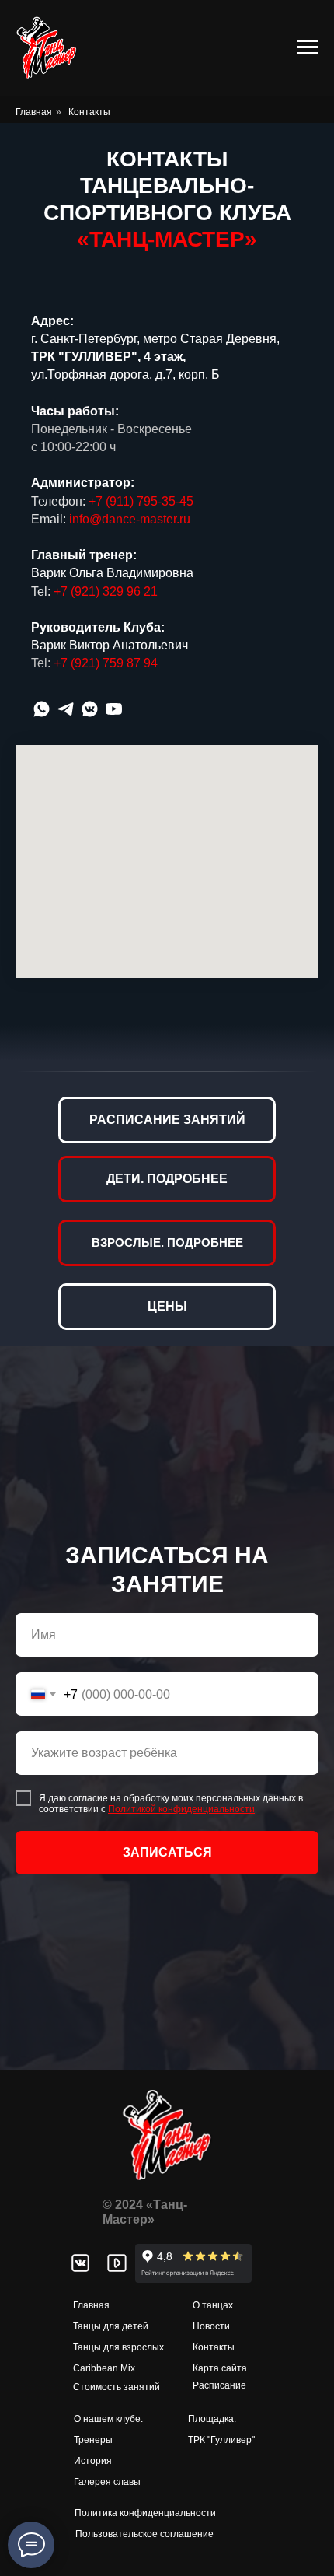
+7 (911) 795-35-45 (141, 501)
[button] (167, 1213)
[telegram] (66, 709)
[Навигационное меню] (308, 47)
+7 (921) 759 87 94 (106, 663)
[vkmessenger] (90, 709)
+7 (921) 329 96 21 (106, 591)
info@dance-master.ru (130, 519)
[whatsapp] (42, 709)
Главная (34, 112)
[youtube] (114, 709)
